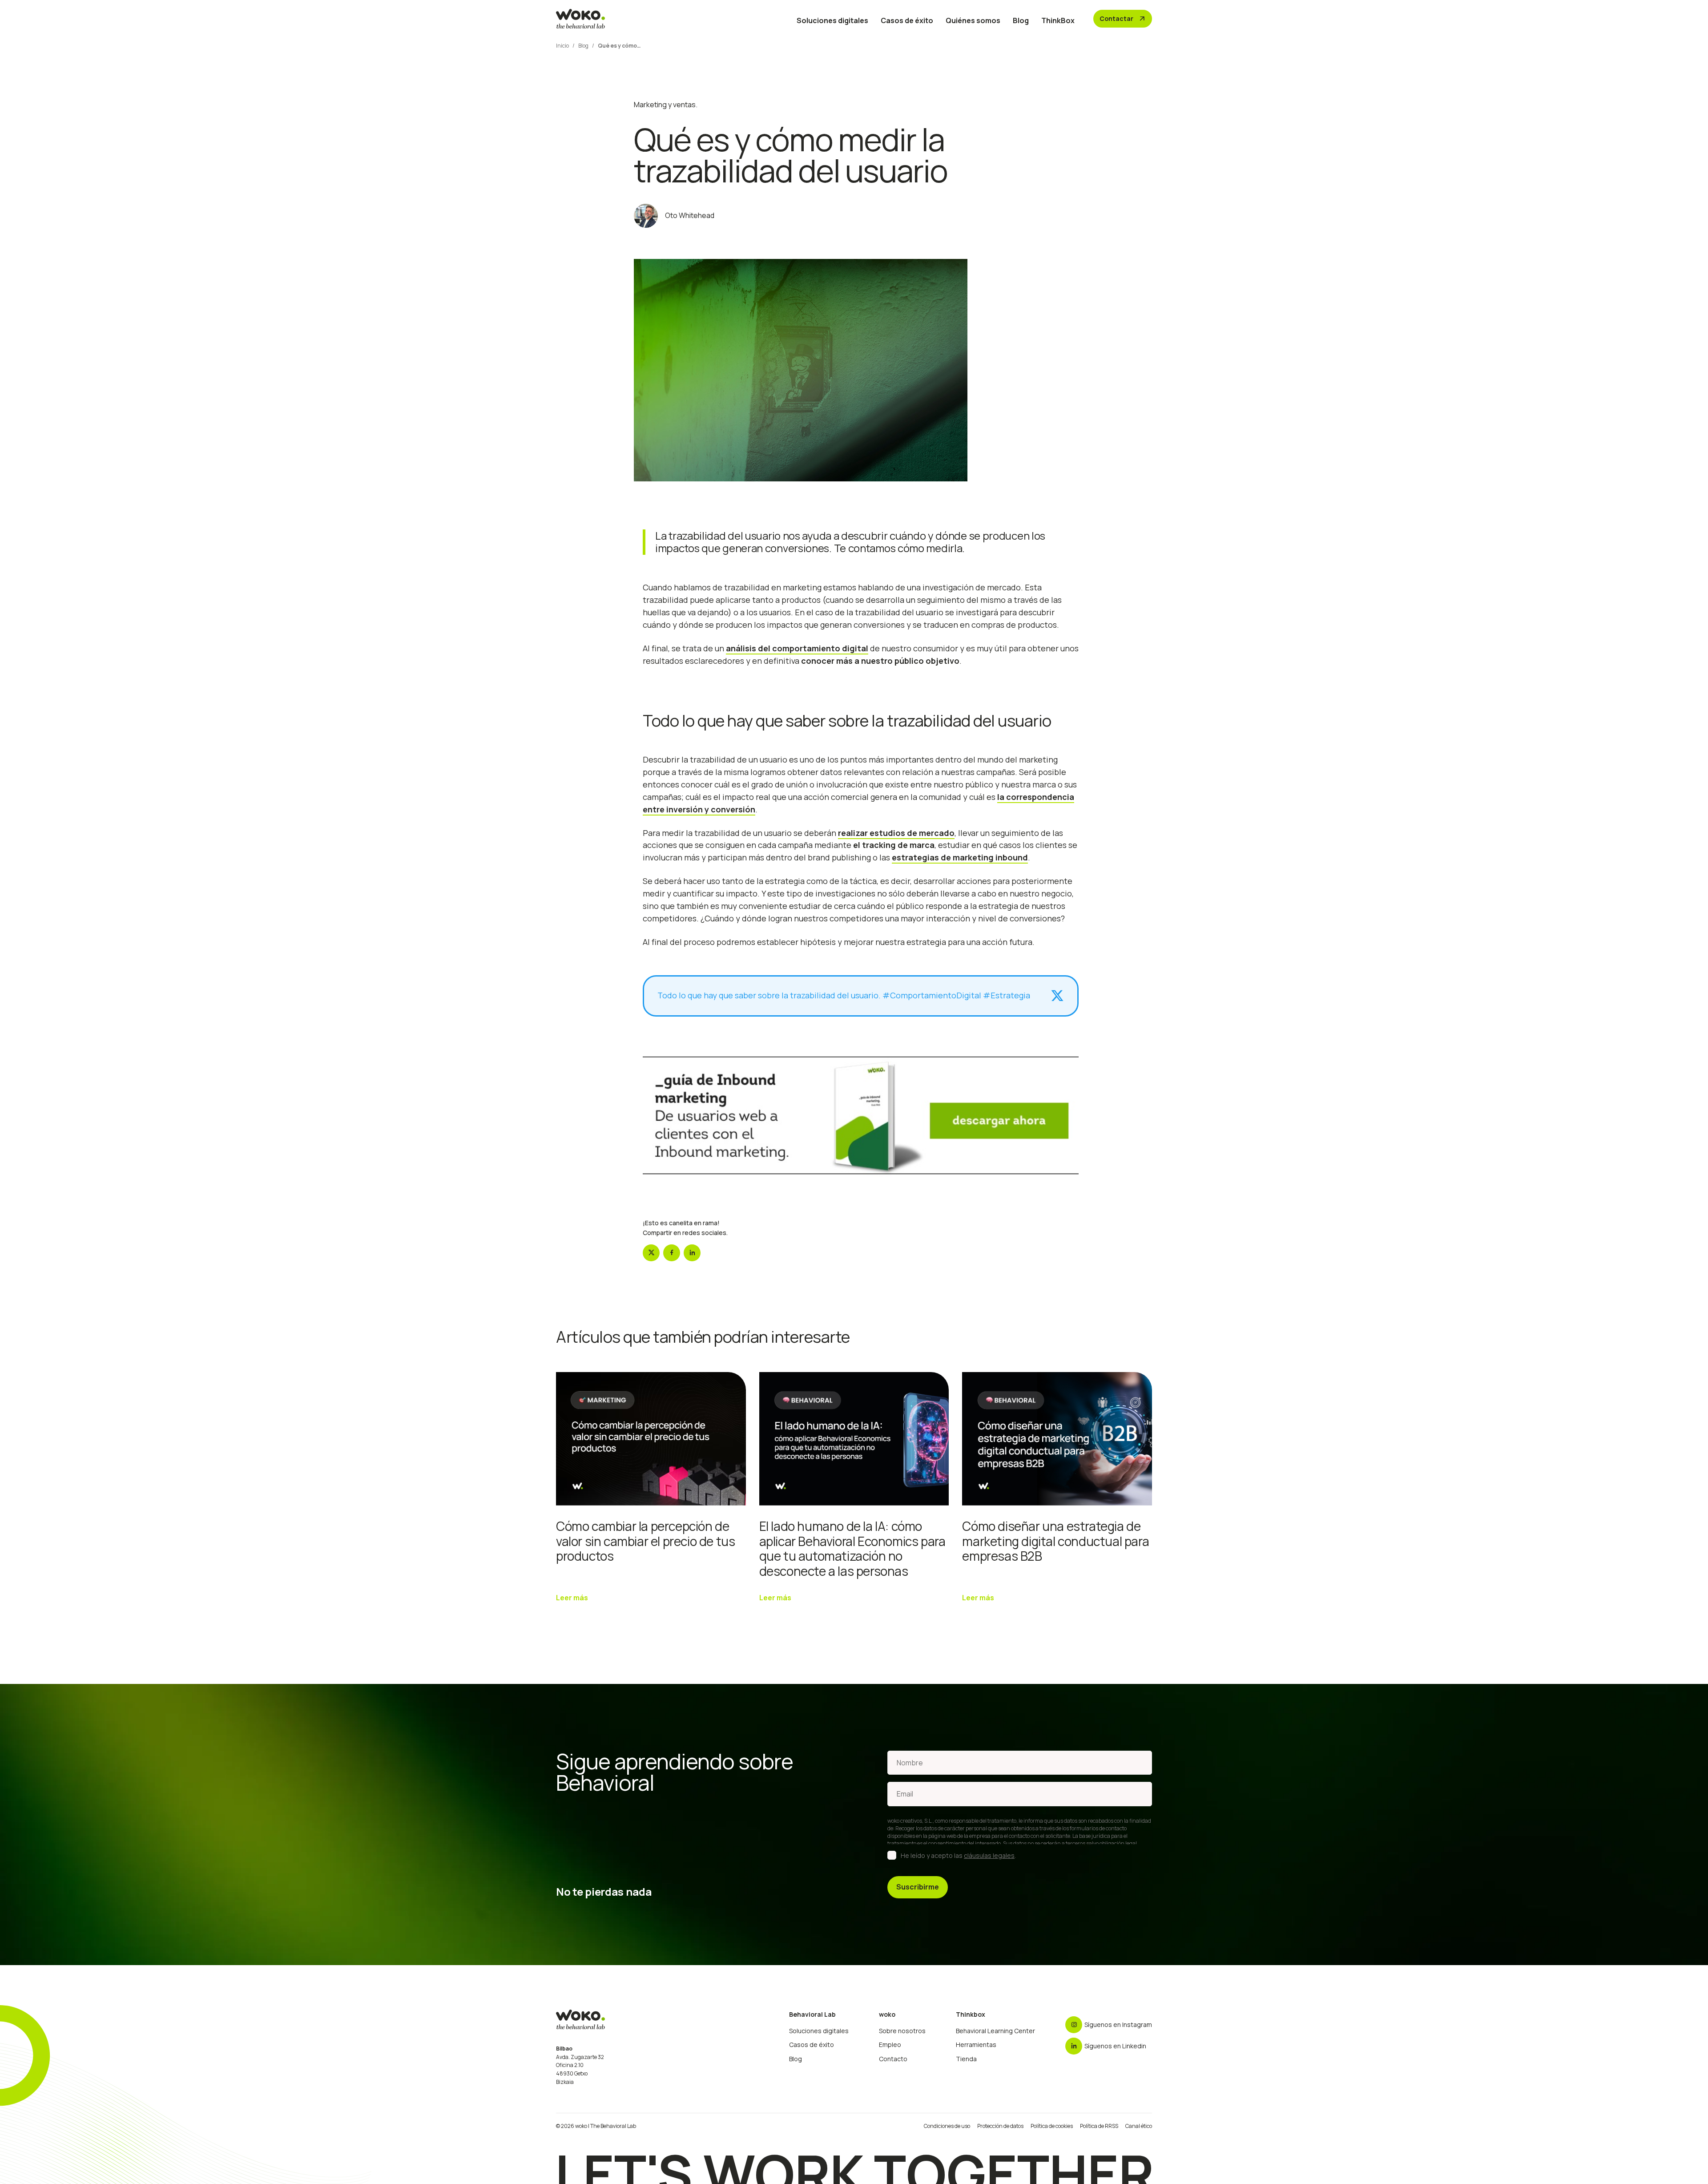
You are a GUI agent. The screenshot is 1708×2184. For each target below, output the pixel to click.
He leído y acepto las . (958, 1855)
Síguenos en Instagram (1118, 2025)
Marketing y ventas (665, 105)
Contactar (1123, 19)
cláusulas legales (989, 1855)
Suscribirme (918, 1887)
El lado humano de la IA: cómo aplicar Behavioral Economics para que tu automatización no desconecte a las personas (852, 1548)
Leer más (572, 1598)
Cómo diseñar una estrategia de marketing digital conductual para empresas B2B (1055, 1541)
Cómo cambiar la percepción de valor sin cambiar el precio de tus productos (645, 1541)
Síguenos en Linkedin (1115, 2046)
